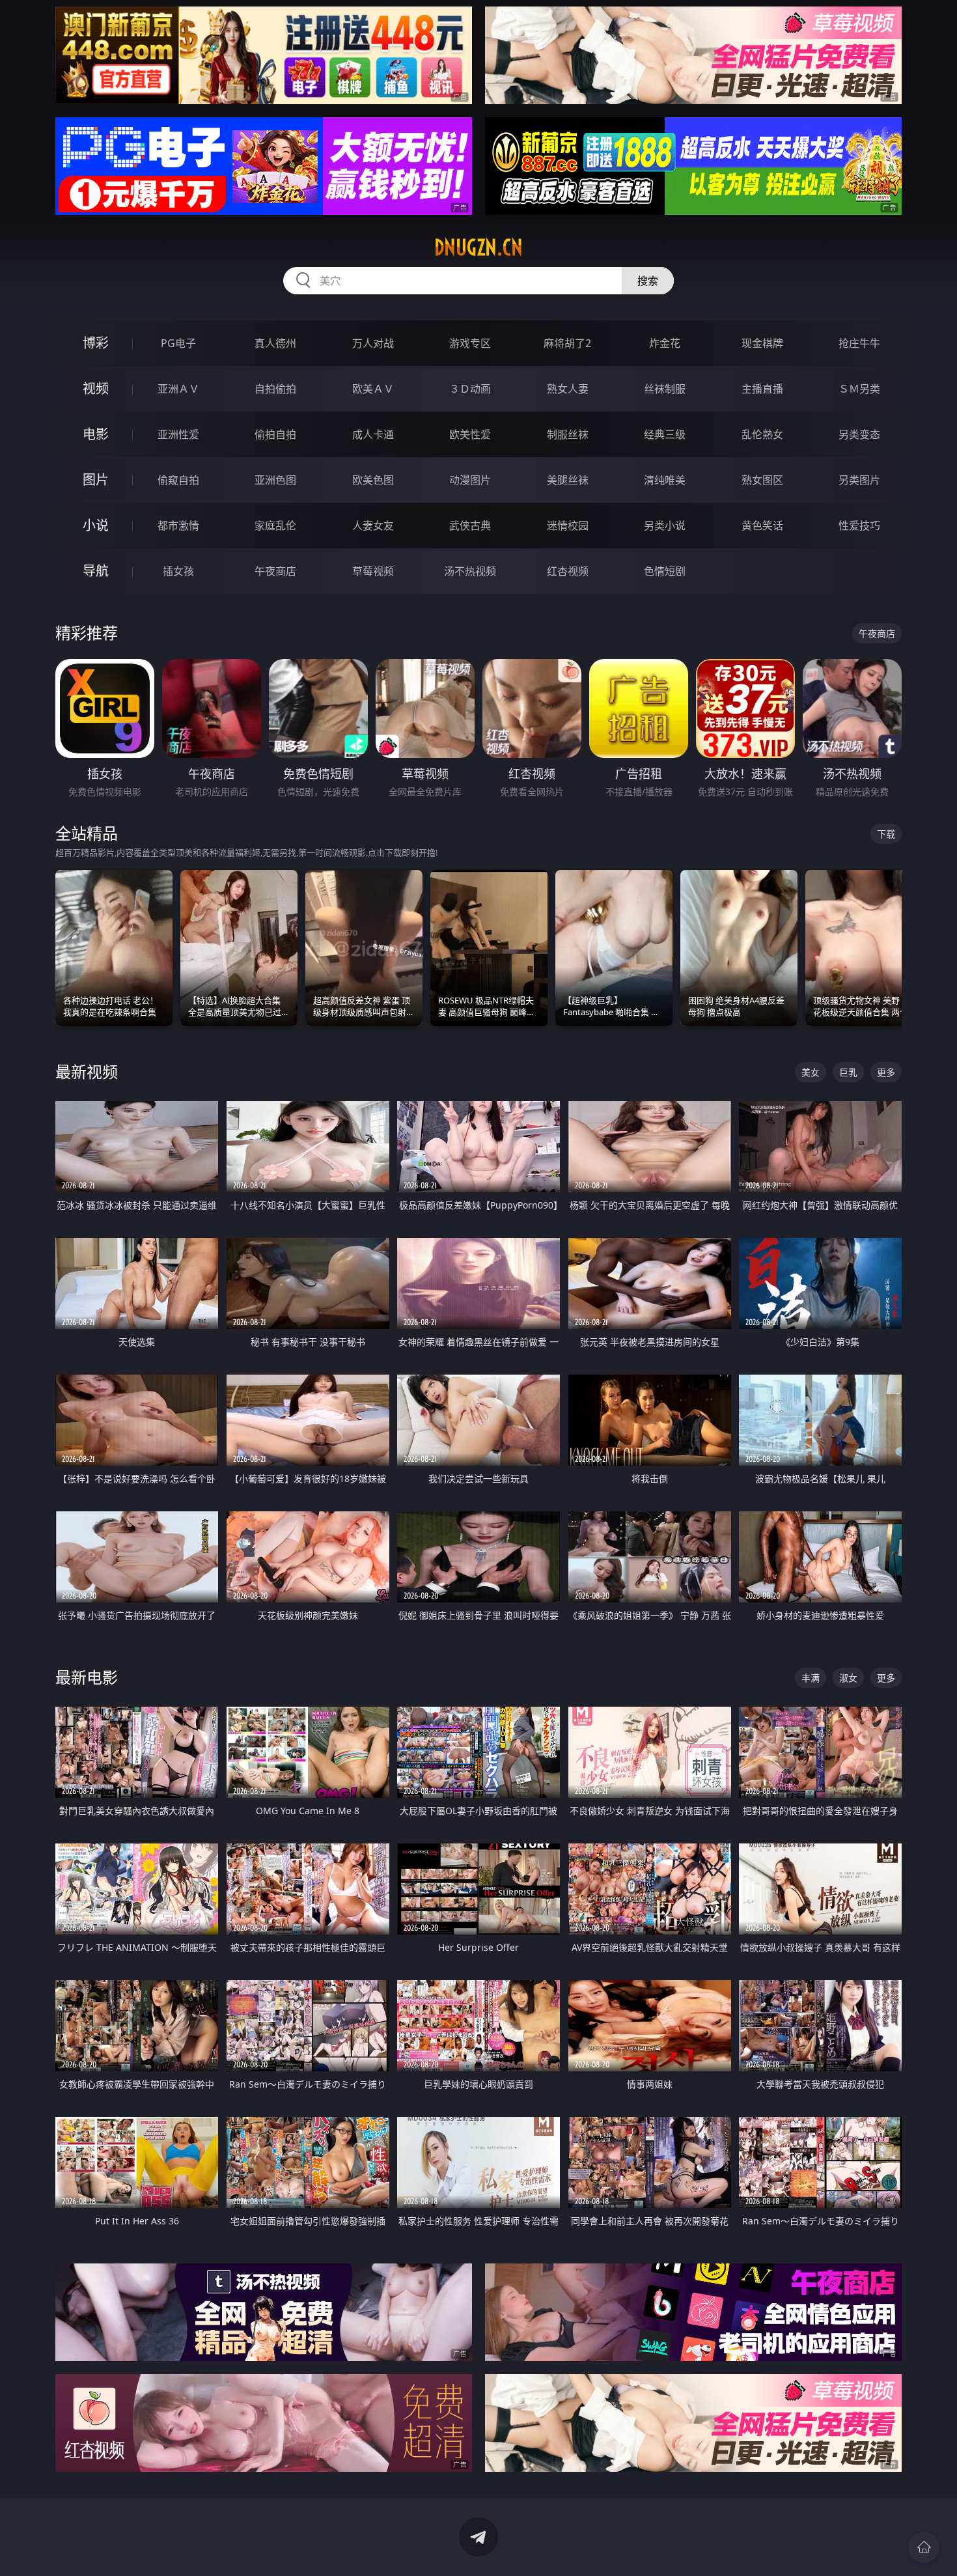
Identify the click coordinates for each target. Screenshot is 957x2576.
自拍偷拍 (275, 389)
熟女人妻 (568, 389)
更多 (886, 1072)
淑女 (848, 1678)
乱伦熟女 (762, 434)
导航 (96, 571)
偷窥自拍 (178, 480)
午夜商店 (275, 571)
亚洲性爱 (178, 434)
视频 (96, 388)
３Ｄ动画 (470, 389)
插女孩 (178, 571)
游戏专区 (470, 343)
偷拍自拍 (275, 434)
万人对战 (373, 343)
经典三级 (665, 434)
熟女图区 (762, 480)
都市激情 (178, 525)
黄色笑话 (762, 525)
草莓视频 (373, 571)
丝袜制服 (665, 389)
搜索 (648, 281)
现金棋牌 (762, 343)
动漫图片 (470, 480)
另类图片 (859, 480)
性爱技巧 (859, 525)
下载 (886, 834)
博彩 (96, 343)
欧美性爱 (470, 434)
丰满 (811, 1678)
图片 (96, 480)
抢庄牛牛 (859, 343)
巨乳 (848, 1072)
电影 (96, 434)
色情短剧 (665, 571)
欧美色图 (373, 480)
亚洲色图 (275, 480)
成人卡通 (373, 434)
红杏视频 (568, 571)
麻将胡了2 (567, 343)
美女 (811, 1072)
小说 (96, 525)
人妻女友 (373, 525)
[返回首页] (924, 2547)
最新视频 (87, 1071)
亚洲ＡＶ (178, 389)
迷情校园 (568, 525)
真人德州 (275, 343)
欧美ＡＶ (373, 389)
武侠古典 (470, 525)
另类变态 (859, 434)
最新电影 (87, 1677)
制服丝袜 (568, 434)
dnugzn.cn (478, 247)
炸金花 (665, 343)
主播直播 (762, 389)
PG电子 (178, 343)
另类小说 (665, 525)
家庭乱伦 (275, 525)
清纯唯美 (665, 480)
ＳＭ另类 (859, 389)
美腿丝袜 (568, 480)
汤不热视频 (470, 571)
